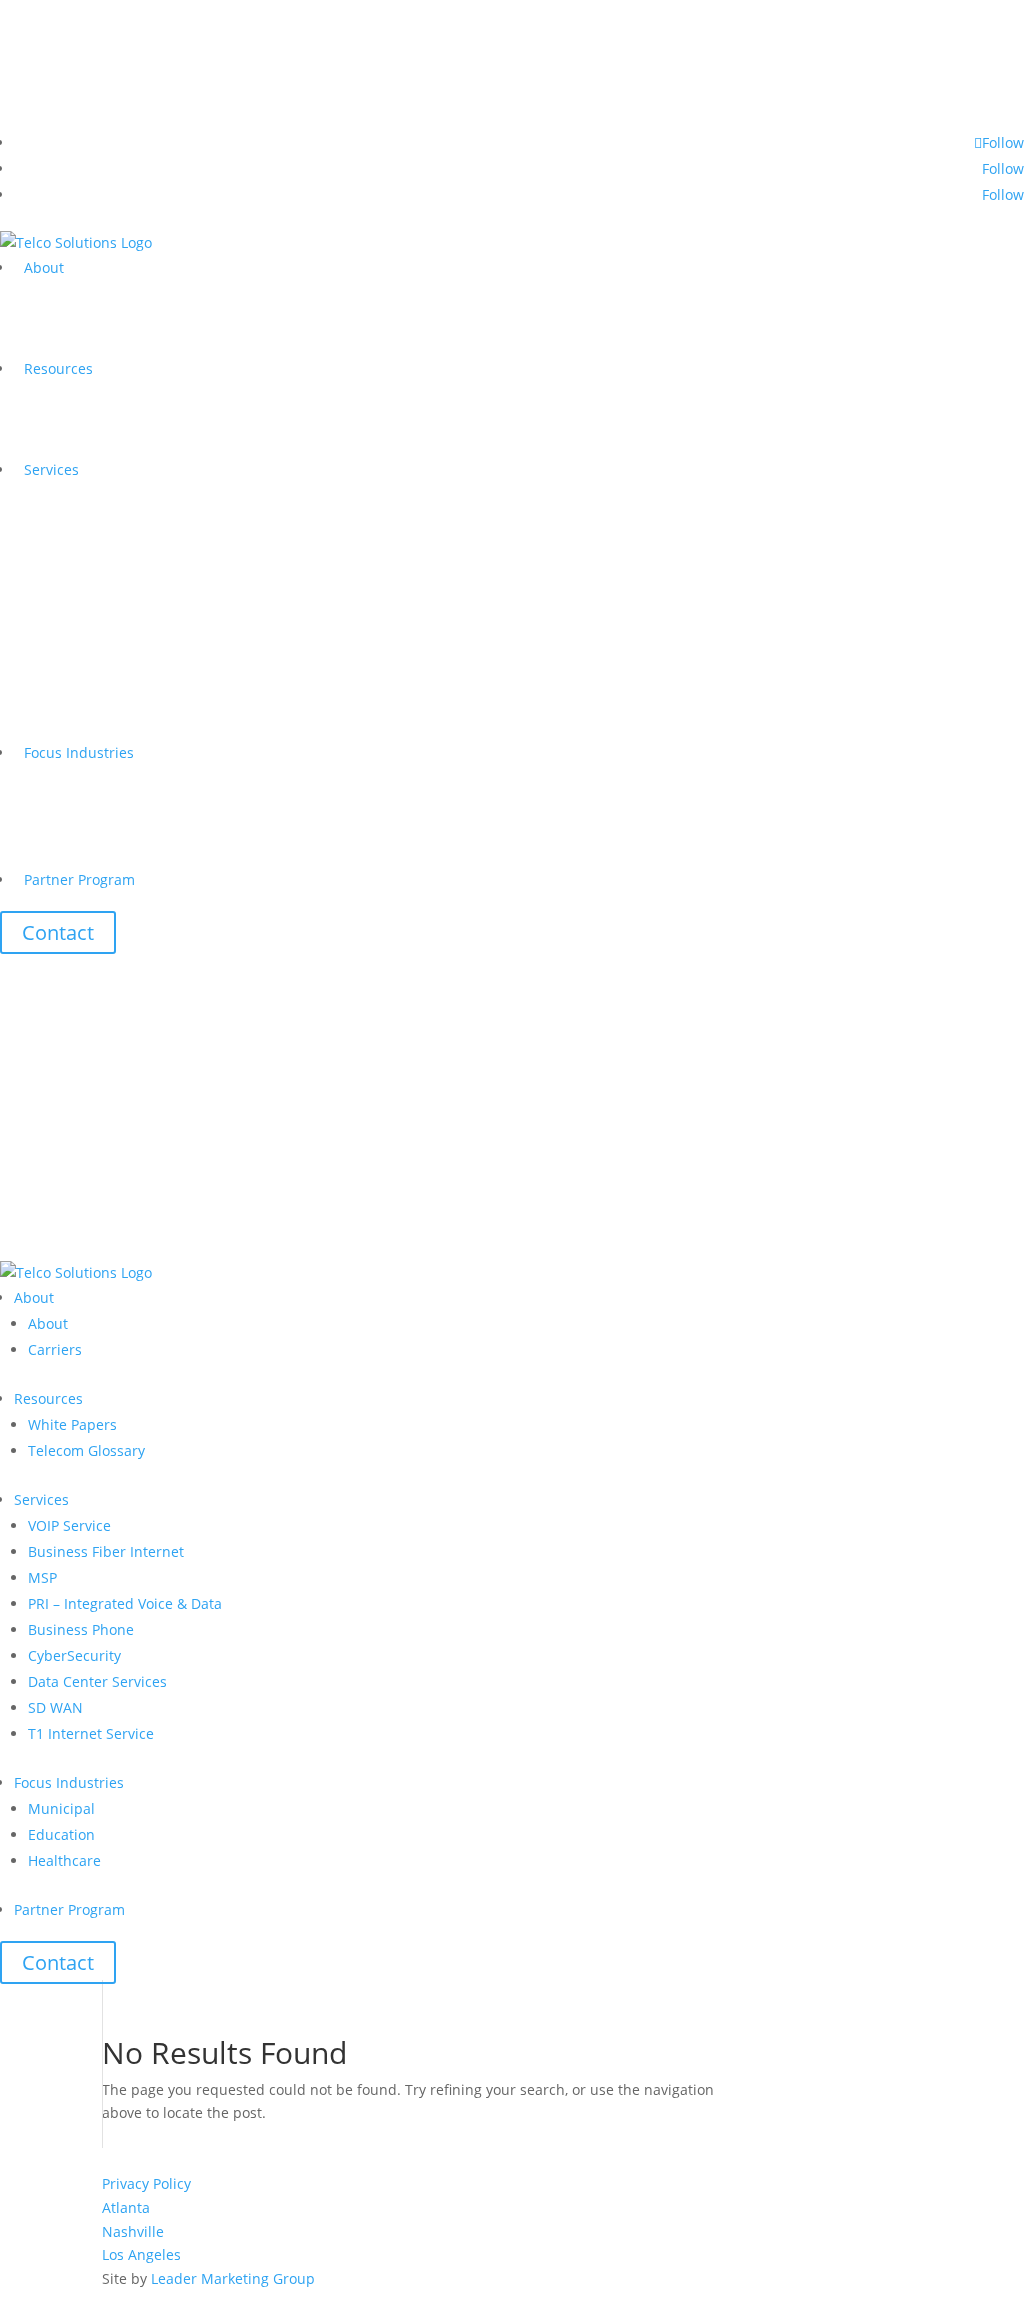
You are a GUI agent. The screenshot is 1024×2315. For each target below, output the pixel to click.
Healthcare (64, 1860)
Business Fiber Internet (106, 1551)
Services (51, 469)
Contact (58, 932)
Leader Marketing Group (233, 2278)
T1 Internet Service (91, 1733)
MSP (42, 1577)
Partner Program (79, 879)
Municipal (61, 1808)
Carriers (55, 1349)
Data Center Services (97, 1681)
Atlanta (126, 2207)
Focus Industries (79, 752)
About (44, 267)
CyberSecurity (74, 1655)
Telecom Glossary (86, 1450)
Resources (58, 368)
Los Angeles (141, 2254)
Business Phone (81, 1629)
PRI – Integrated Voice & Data (125, 1603)
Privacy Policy (146, 2183)
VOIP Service (69, 1525)
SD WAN (55, 1707)
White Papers (72, 1424)
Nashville (133, 2231)
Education (61, 1834)
